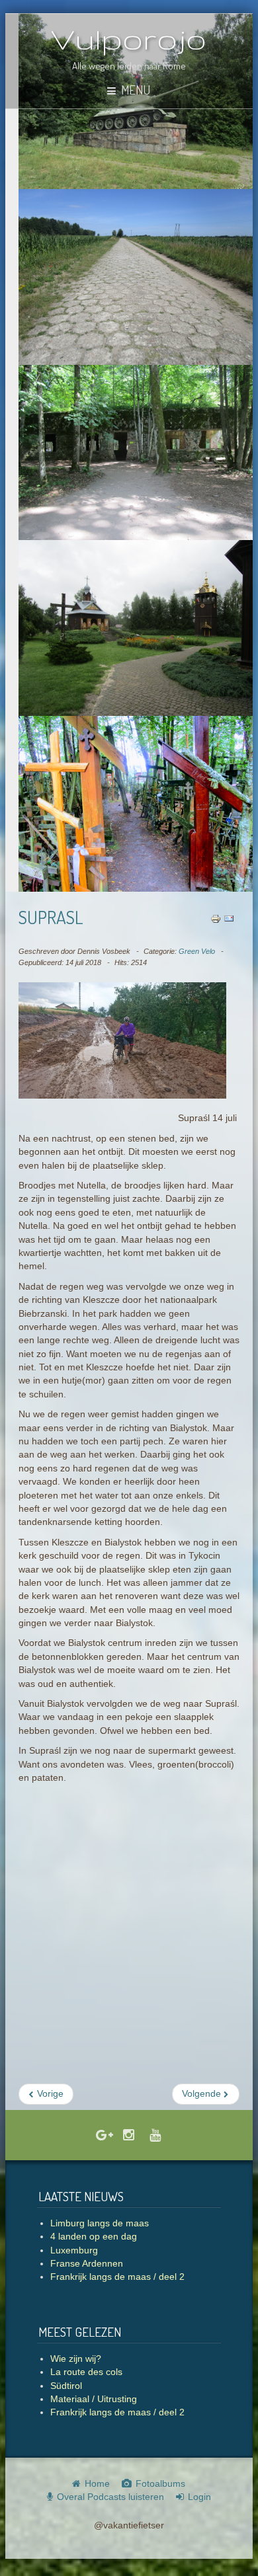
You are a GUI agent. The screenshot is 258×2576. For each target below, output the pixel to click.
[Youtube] (155, 2136)
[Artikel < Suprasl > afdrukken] (216, 918)
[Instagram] (129, 2136)
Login (199, 2497)
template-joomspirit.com (255, 2531)
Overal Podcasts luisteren (110, 2497)
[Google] (103, 2136)
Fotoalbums (160, 2484)
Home (97, 2484)
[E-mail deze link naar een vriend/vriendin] (229, 918)
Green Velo (197, 951)
